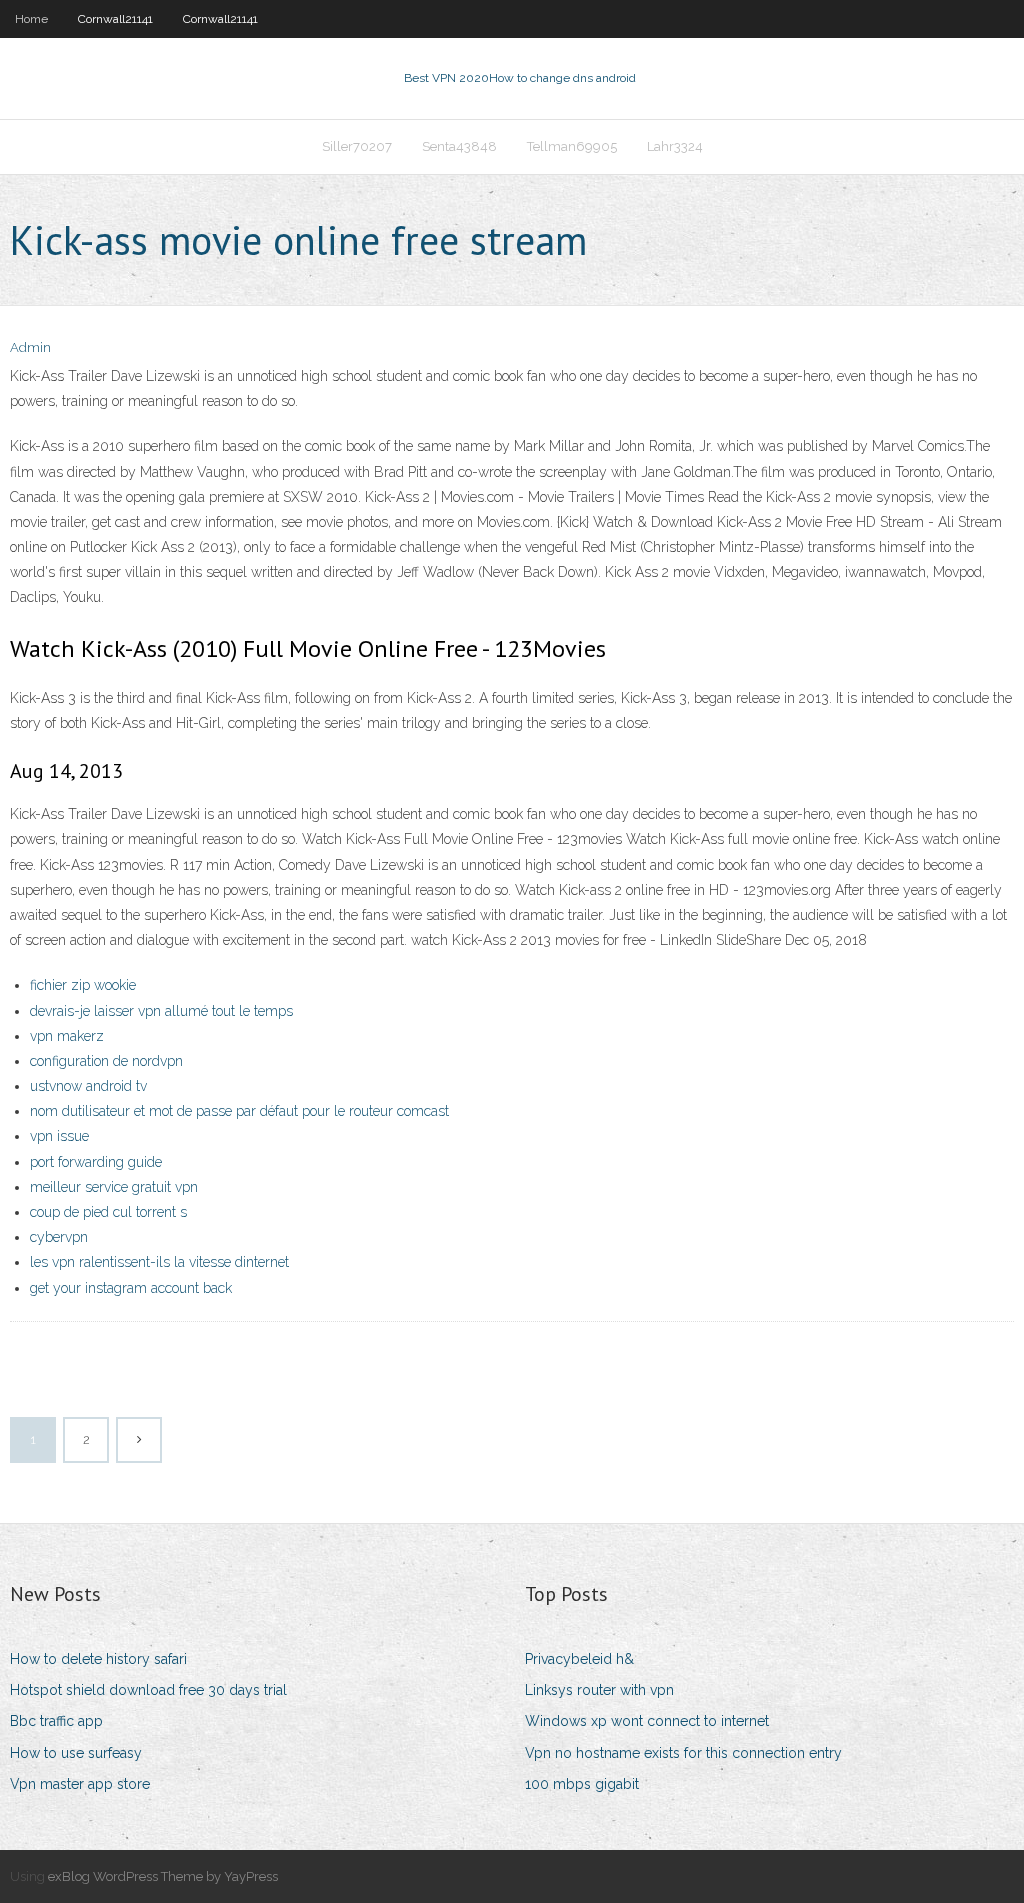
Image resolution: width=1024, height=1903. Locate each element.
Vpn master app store (80, 1784)
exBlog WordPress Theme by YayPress (163, 1876)
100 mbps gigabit (582, 1784)
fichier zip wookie (83, 985)
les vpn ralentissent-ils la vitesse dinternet (159, 1262)
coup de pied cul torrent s (108, 1212)
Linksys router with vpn (599, 1690)
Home (31, 19)
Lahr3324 (675, 146)
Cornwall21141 (115, 19)
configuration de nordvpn (106, 1061)
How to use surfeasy (76, 1753)
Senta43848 (459, 146)
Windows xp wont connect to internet (647, 1721)
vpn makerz (67, 1036)
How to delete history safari (98, 1659)
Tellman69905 (572, 146)
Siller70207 (357, 146)
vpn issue (59, 1136)
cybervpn (59, 1237)
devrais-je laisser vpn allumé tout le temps (161, 1011)
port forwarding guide (96, 1162)
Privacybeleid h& (579, 1659)
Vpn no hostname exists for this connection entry (683, 1753)
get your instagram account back (131, 1288)
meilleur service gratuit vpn (114, 1187)
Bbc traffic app (56, 1721)
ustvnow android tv (88, 1086)
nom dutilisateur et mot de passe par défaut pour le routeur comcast (239, 1111)
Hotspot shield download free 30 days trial (148, 1690)
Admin (30, 347)
